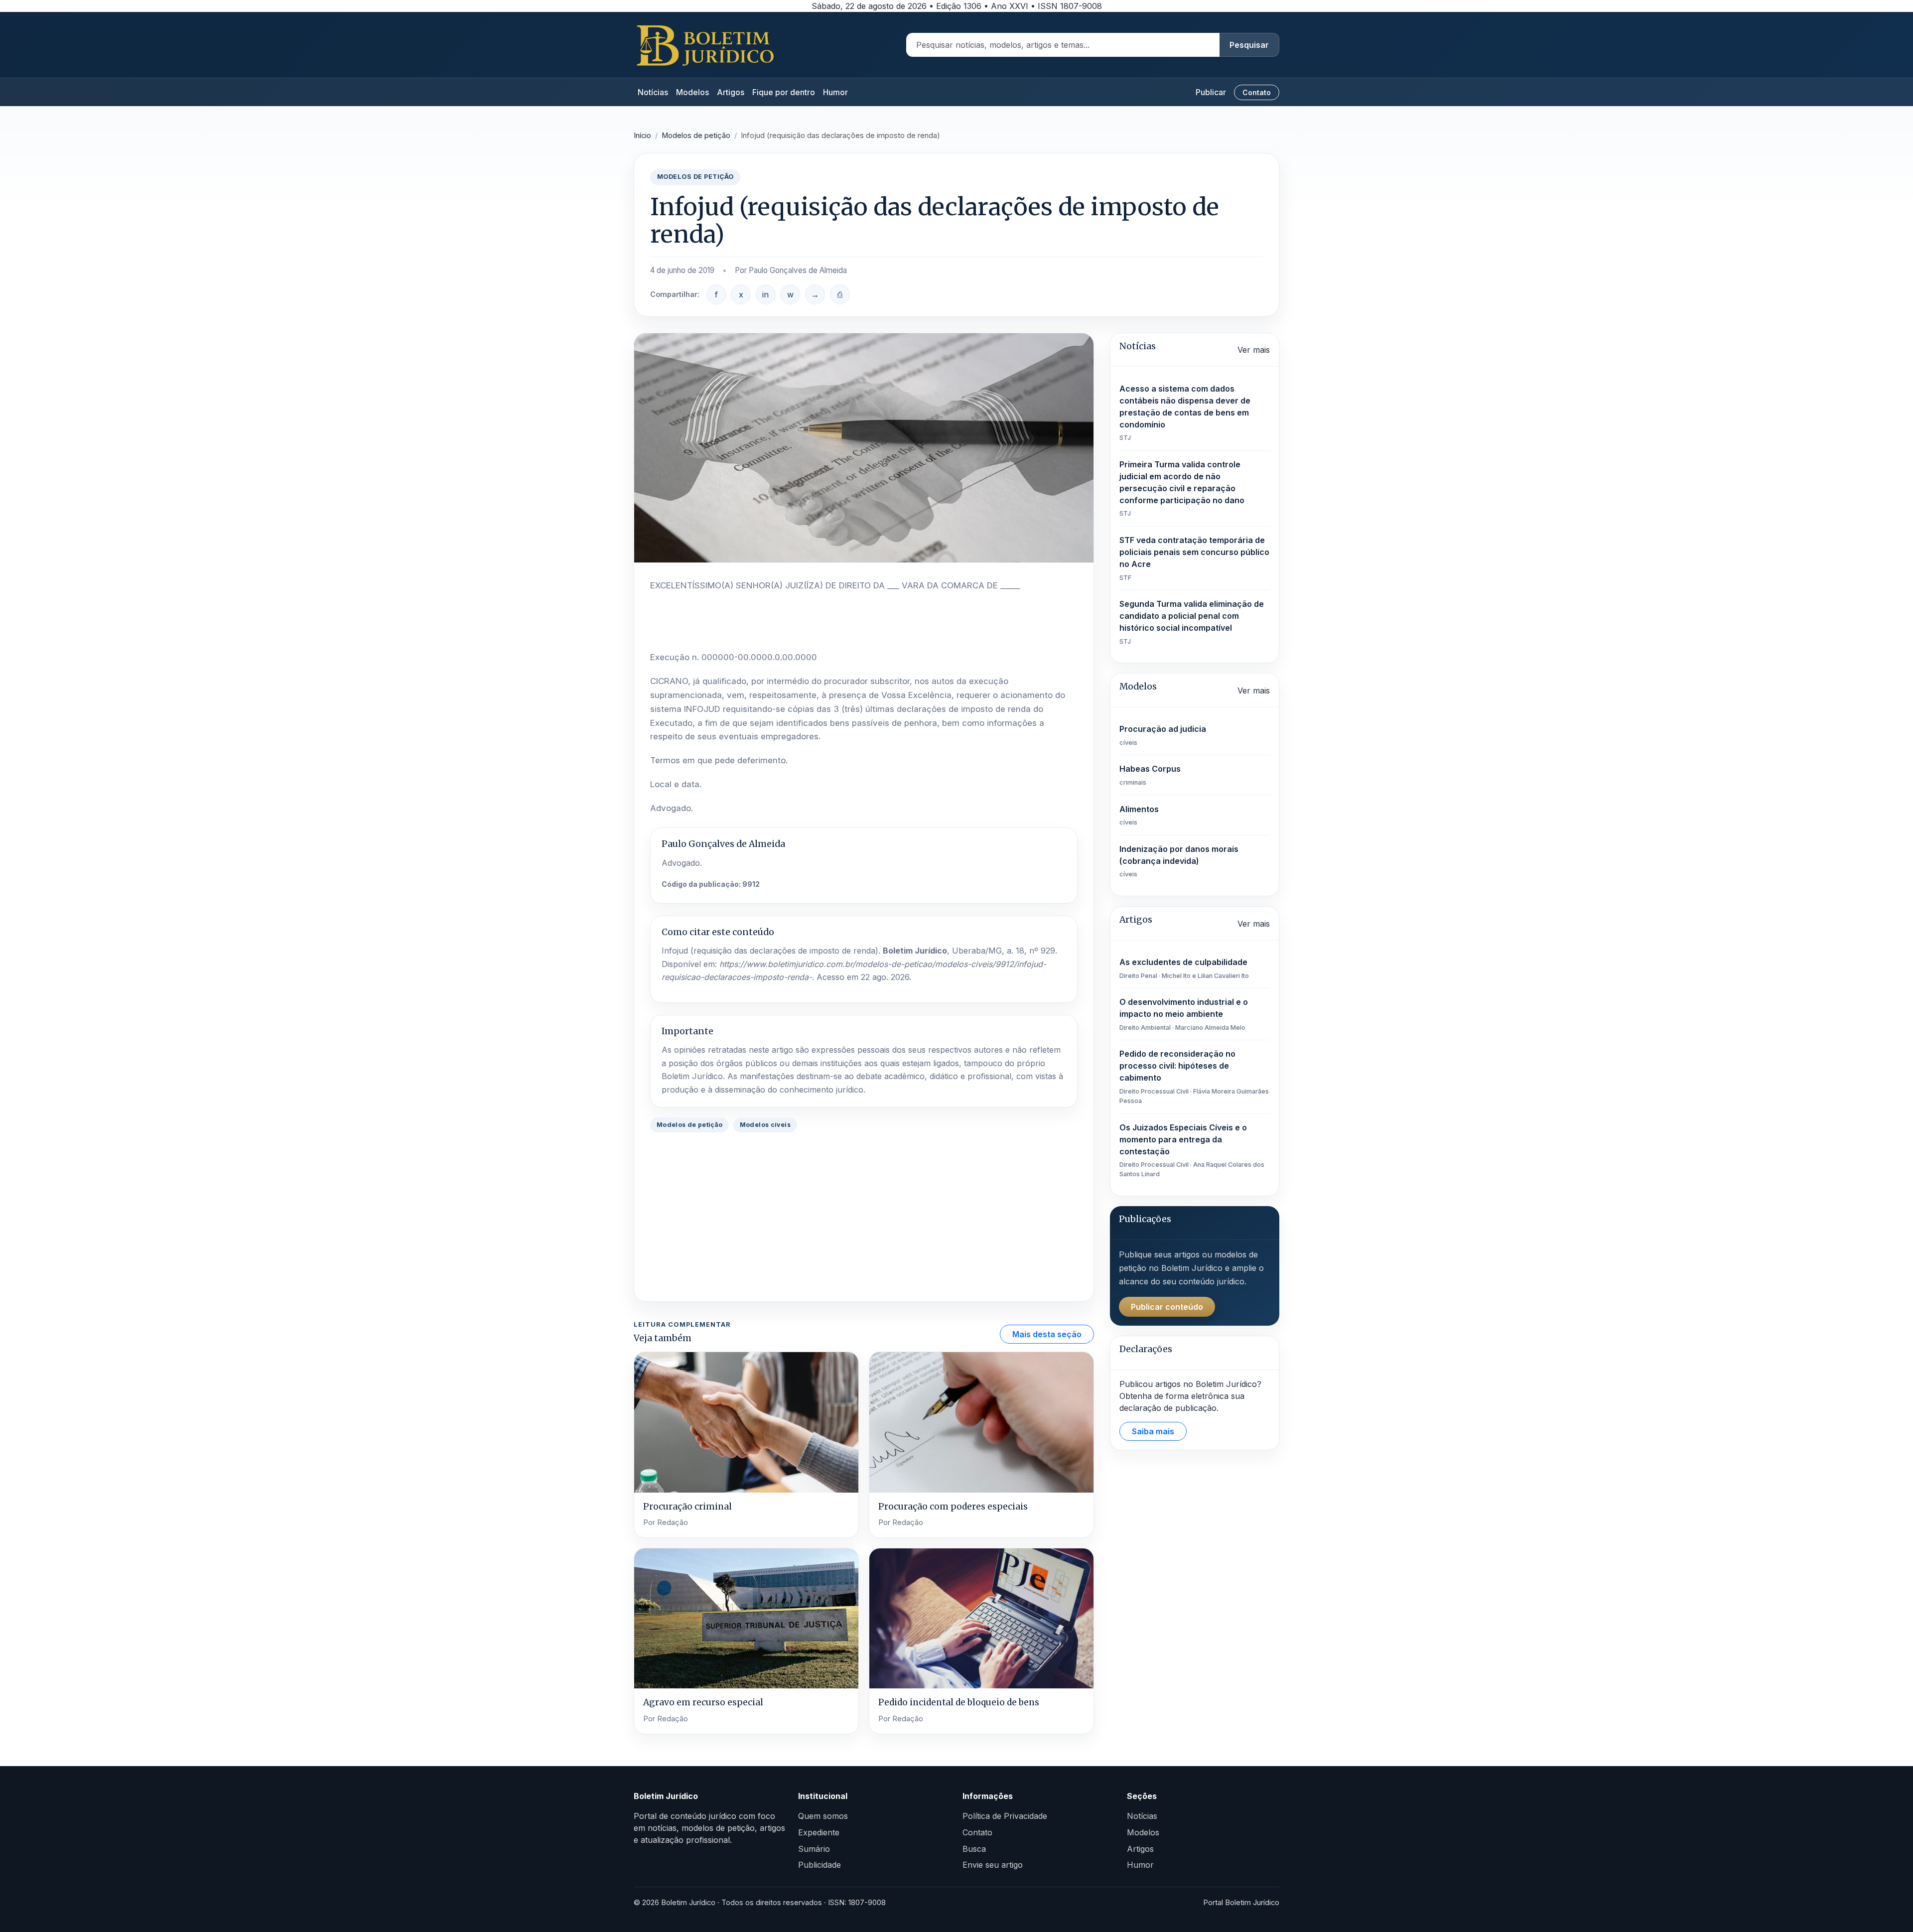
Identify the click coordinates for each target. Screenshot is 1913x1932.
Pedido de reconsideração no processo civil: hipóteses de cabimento (1194, 1077)
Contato (1257, 92)
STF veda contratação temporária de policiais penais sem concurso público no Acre (1194, 558)
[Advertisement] (864, 1216)
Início (642, 136)
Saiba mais (1153, 1431)
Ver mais (1254, 350)
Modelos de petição (696, 136)
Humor (835, 92)
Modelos (692, 92)
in (765, 294)
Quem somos (823, 1816)
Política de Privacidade (1005, 1816)
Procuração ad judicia (1163, 735)
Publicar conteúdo (1167, 1307)
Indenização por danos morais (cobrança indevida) (1179, 861)
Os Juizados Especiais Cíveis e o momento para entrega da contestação (1192, 1150)
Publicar (1211, 92)
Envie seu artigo (993, 1865)
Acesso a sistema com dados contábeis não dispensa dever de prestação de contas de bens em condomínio (1185, 413)
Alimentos (1139, 815)
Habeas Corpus (1150, 775)
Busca (974, 1849)
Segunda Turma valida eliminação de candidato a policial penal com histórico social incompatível (1192, 622)
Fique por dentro (784, 92)
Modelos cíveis (765, 1125)
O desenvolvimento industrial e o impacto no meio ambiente (1184, 1014)
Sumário (814, 1849)
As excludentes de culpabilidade (1184, 968)
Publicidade (820, 1865)
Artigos (731, 92)
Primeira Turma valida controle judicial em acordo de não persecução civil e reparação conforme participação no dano (1182, 488)
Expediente (819, 1832)
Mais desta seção (1047, 1334)
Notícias (653, 92)
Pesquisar (1249, 45)
